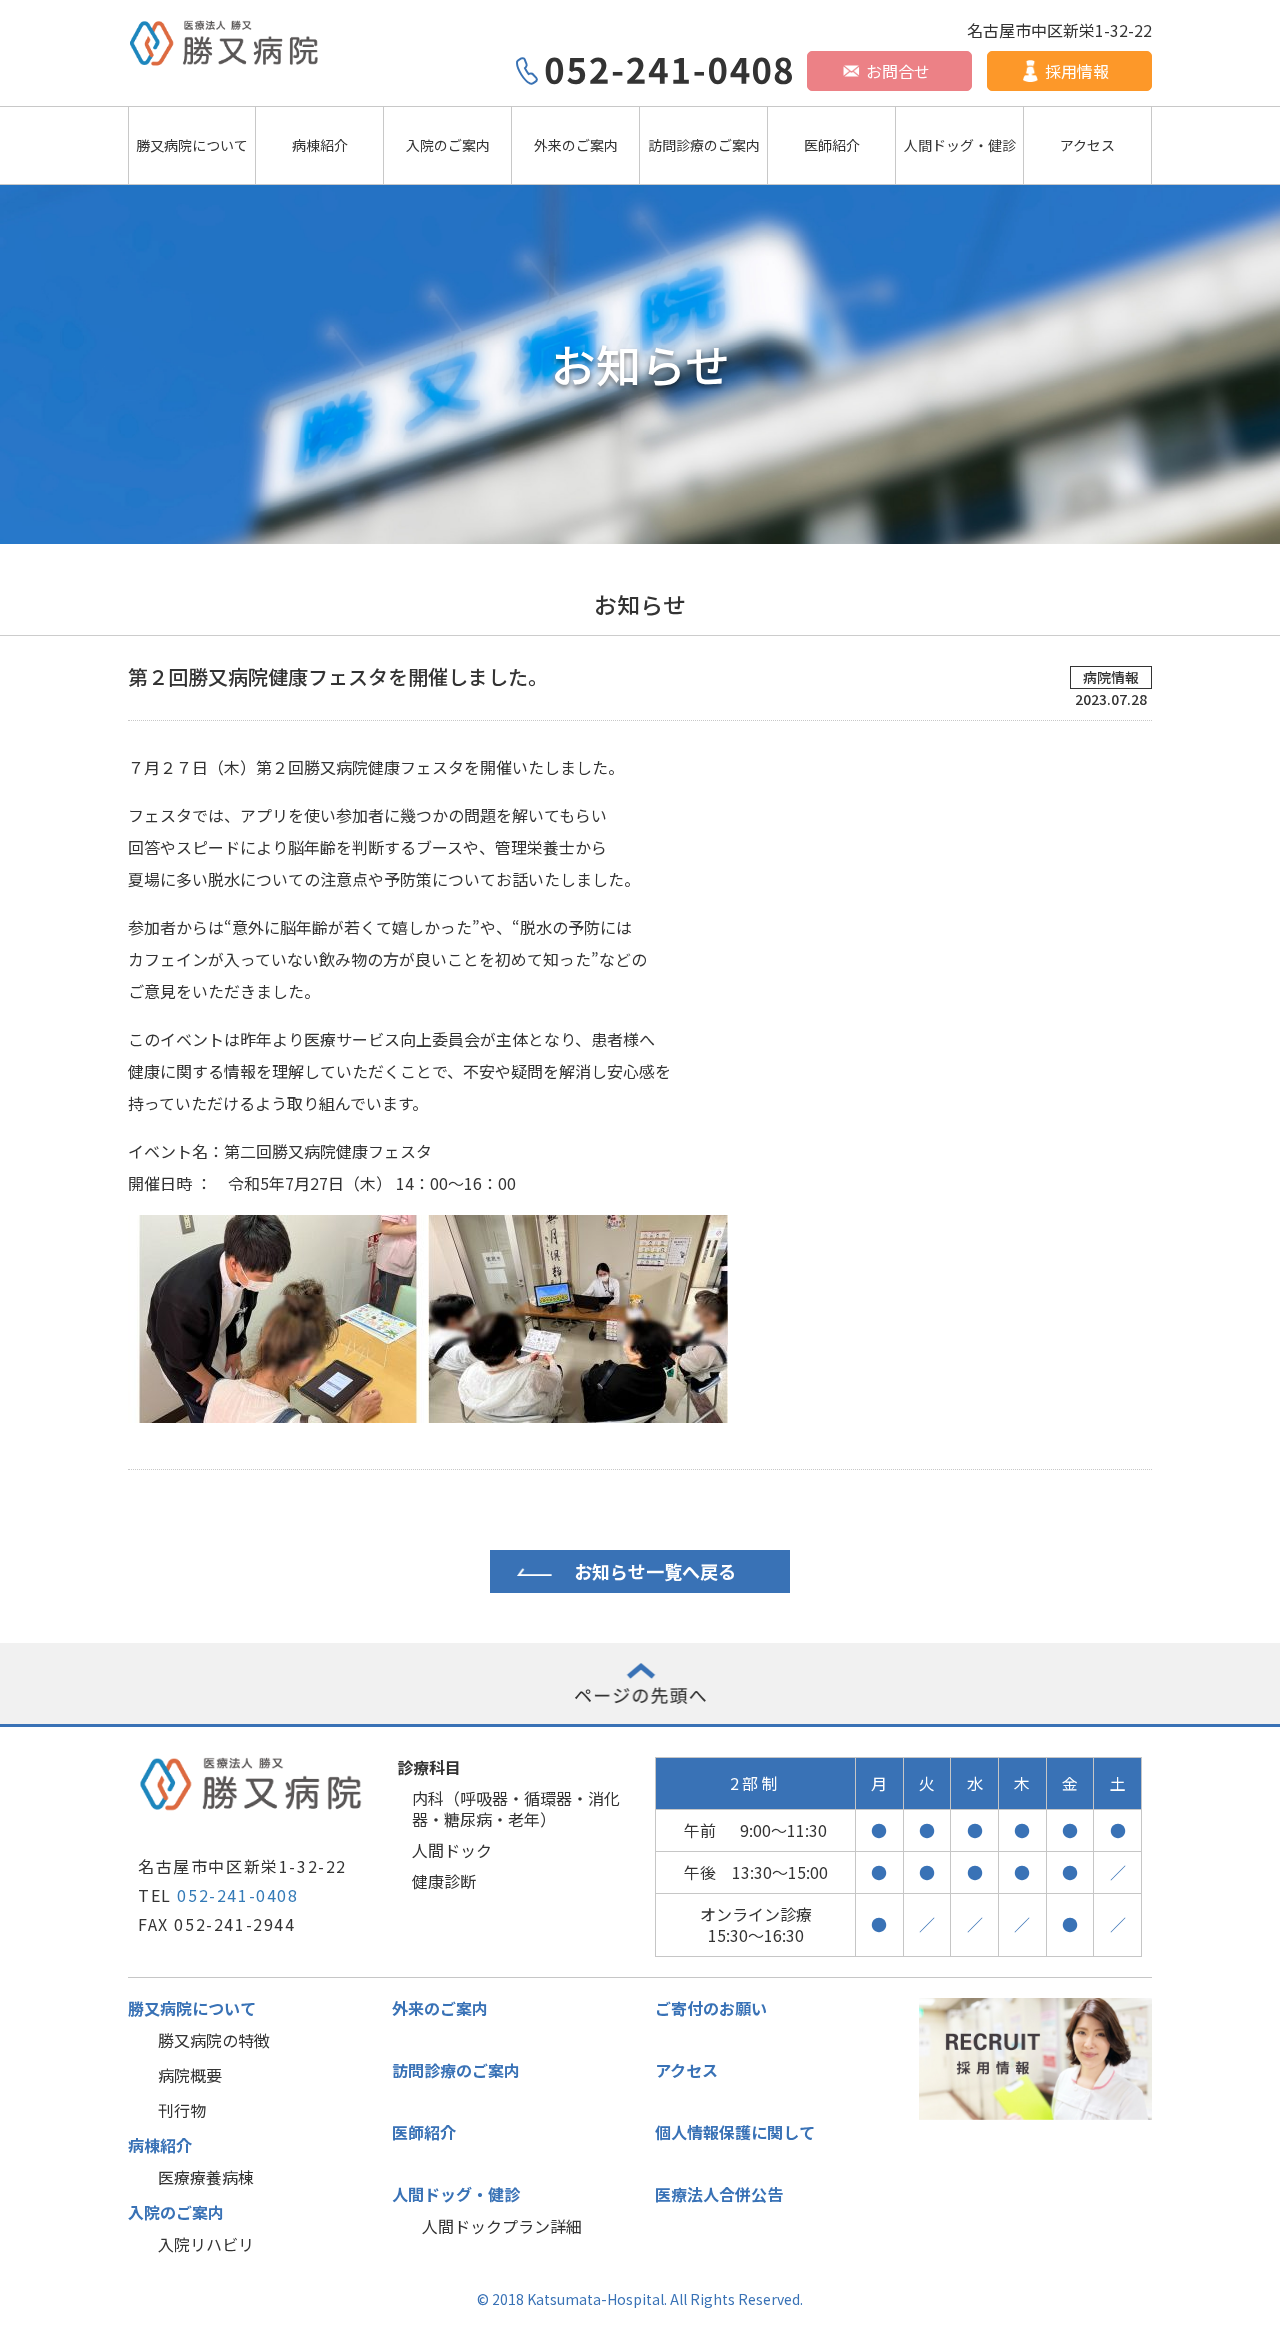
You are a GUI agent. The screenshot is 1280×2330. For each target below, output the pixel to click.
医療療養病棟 (206, 2177)
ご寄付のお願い (711, 2008)
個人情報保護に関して (735, 2132)
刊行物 (182, 2110)
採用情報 (1077, 71)
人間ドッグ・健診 (960, 145)
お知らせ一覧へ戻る (655, 1571)
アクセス (1087, 145)
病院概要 (190, 2075)
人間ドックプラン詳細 (502, 2226)
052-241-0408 (237, 1895)
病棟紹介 (320, 145)
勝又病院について (192, 145)
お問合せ (898, 71)
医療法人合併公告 (719, 2194)
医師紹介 (832, 145)
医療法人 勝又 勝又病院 (225, 43)
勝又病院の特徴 (214, 2040)
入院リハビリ (206, 2244)
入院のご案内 (448, 145)
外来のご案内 (576, 145)
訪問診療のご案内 (704, 145)
